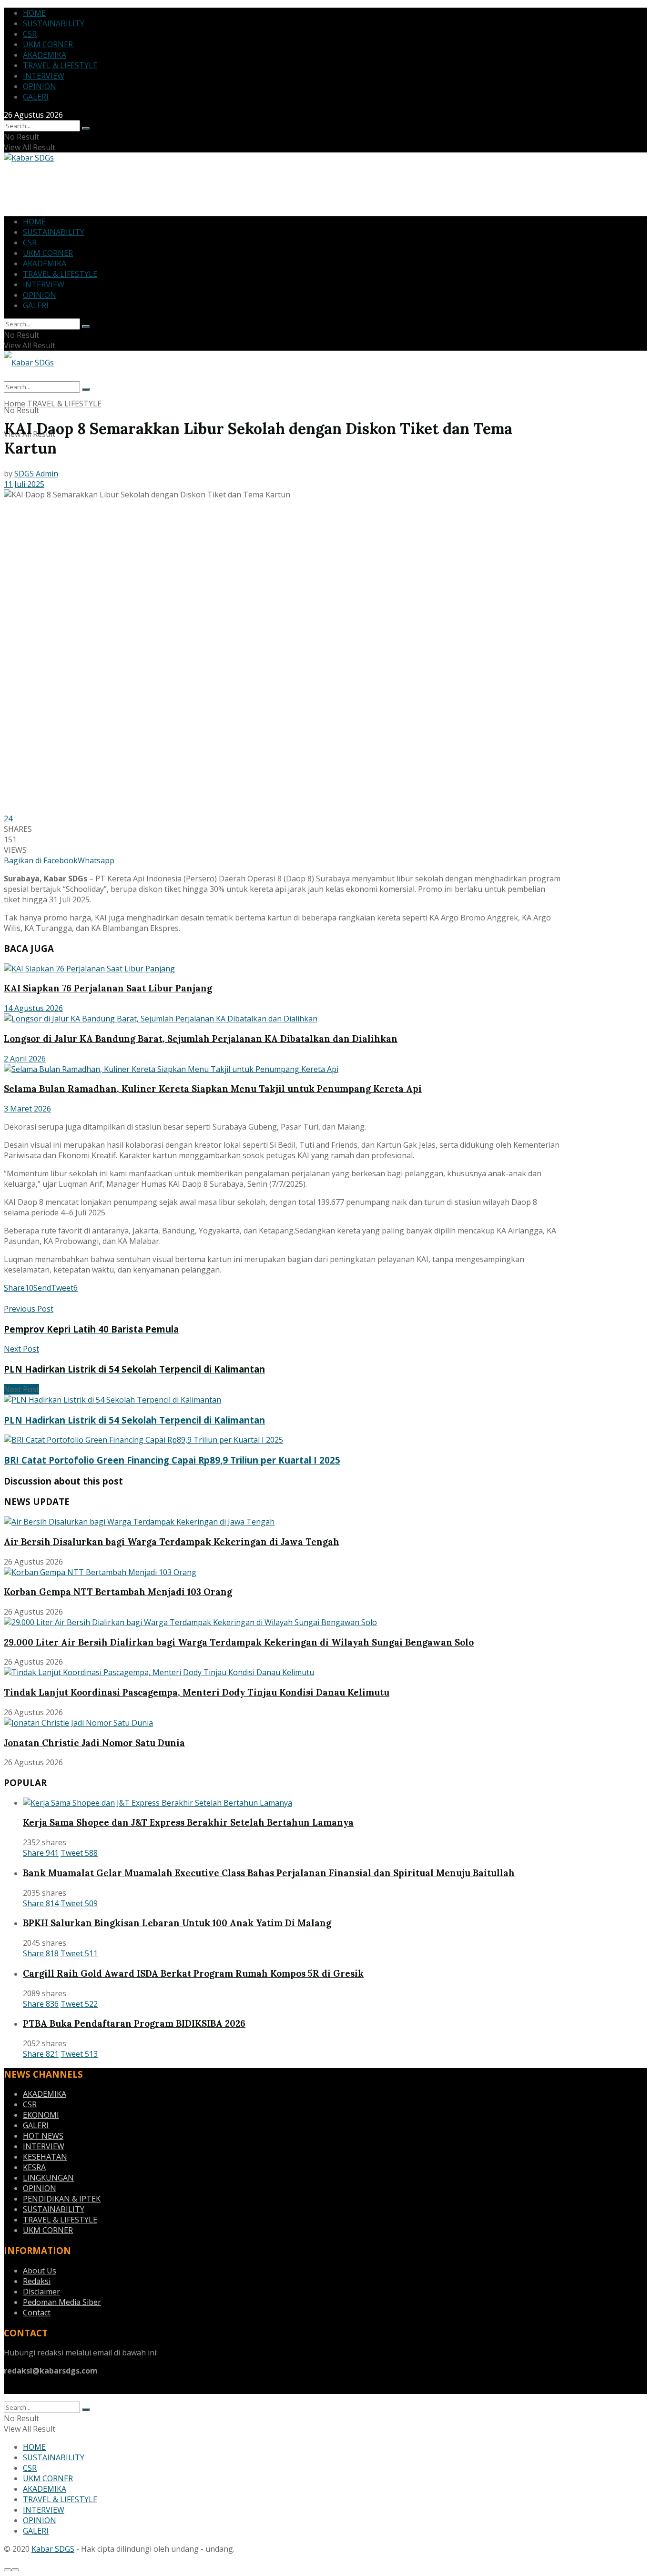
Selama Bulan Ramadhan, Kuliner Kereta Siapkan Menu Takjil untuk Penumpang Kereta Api (213, 1089)
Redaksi (37, 2281)
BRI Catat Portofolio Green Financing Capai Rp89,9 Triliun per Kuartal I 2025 (172, 1460)
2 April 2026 (25, 1059)
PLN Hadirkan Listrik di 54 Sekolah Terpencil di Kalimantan (134, 1420)
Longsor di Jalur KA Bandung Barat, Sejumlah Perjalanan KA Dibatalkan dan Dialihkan (201, 1039)
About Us (40, 2271)
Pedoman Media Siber (62, 2302)
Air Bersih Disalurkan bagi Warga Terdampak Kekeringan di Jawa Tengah (172, 1542)
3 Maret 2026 (27, 1109)
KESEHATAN (45, 2157)
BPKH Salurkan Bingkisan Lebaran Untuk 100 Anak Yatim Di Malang (177, 1923)
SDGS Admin (36, 474)
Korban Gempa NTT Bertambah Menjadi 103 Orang (118, 1592)
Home (15, 404)
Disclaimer (41, 2292)
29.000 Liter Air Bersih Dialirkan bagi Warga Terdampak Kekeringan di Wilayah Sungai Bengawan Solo (239, 1642)
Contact (37, 2313)
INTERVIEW (44, 76)
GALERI (36, 97)
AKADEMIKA (45, 55)
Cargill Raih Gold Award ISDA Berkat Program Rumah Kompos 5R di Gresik (193, 1973)
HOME (34, 13)
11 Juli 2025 (24, 484)
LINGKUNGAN (48, 2178)
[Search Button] (86, 128)
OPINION (40, 86)
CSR (30, 34)
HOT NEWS (43, 2136)
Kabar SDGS (53, 2549)
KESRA (34, 2167)
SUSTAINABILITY (54, 23)
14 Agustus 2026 (33, 1008)
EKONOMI (41, 2115)
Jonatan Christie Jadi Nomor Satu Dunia (94, 1743)
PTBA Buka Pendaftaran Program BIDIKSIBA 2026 (134, 2023)
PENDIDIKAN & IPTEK (62, 2199)
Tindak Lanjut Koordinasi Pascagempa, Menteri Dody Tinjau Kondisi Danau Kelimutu (197, 1692)
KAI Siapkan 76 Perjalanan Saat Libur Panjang (108, 988)
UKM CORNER (48, 44)
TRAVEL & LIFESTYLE (60, 65)
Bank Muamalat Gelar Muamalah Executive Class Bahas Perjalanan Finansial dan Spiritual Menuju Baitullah (269, 1873)
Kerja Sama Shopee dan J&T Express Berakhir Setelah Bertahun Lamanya (188, 1822)
